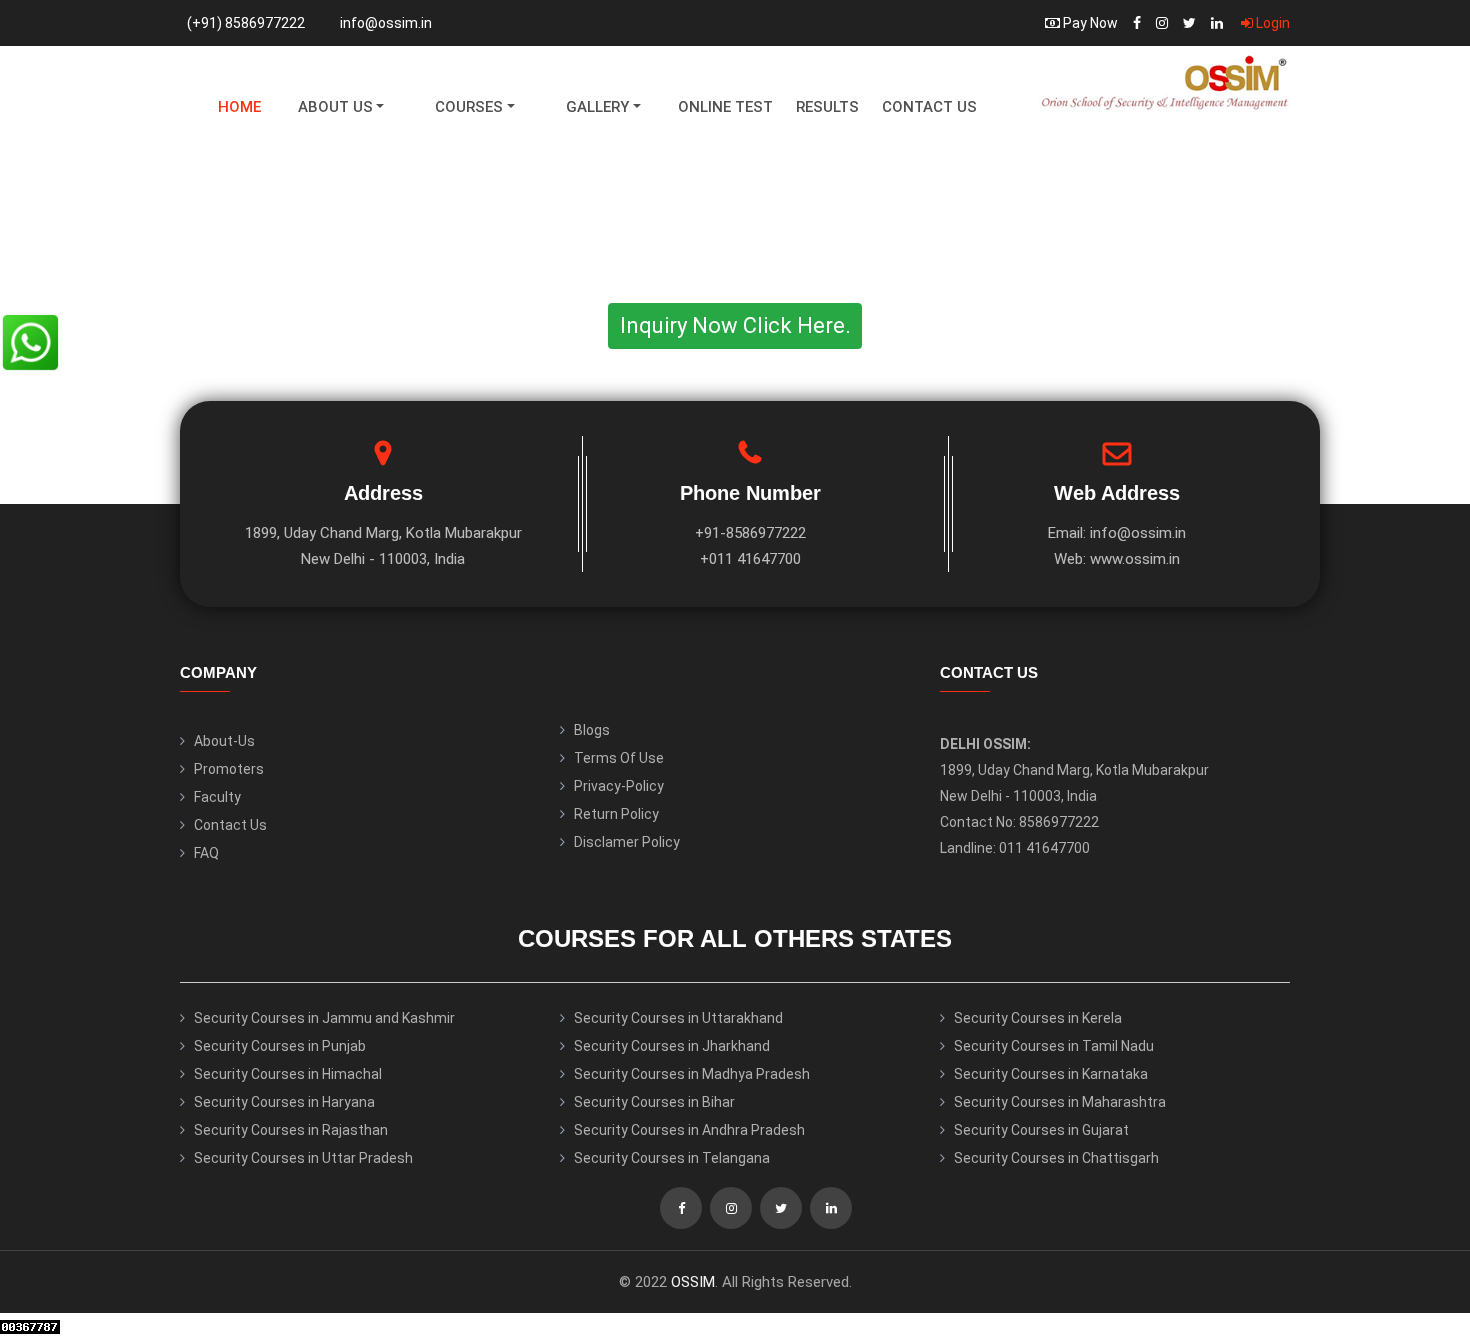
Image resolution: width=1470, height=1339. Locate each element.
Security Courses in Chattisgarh (1056, 1158)
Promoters (229, 769)
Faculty (217, 797)
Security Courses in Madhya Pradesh (692, 1074)
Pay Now (1089, 23)
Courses (469, 107)
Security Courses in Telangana (672, 1158)
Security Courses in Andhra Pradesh (689, 1130)
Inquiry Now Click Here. (735, 325)
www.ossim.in (1135, 559)
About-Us (224, 741)
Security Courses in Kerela (1038, 1018)
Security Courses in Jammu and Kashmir (324, 1018)
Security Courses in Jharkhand (672, 1046)
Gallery (597, 107)
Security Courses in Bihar (654, 1102)
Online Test (725, 107)
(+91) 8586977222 (246, 23)
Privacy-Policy (619, 786)
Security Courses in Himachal (288, 1074)
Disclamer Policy (627, 842)
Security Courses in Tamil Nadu (1054, 1046)
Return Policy (616, 814)
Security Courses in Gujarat (1041, 1130)
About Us (335, 107)
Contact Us (929, 107)
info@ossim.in (386, 23)
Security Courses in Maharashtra (1060, 1102)
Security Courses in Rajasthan (291, 1130)
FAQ (206, 853)
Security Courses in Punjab (280, 1046)
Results (827, 107)
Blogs (592, 730)
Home (239, 107)
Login (1271, 23)
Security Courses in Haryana (284, 1102)
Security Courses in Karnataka (1051, 1074)
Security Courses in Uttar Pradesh (303, 1158)
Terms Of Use (619, 758)
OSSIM (693, 1282)
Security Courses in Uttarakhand (678, 1018)
